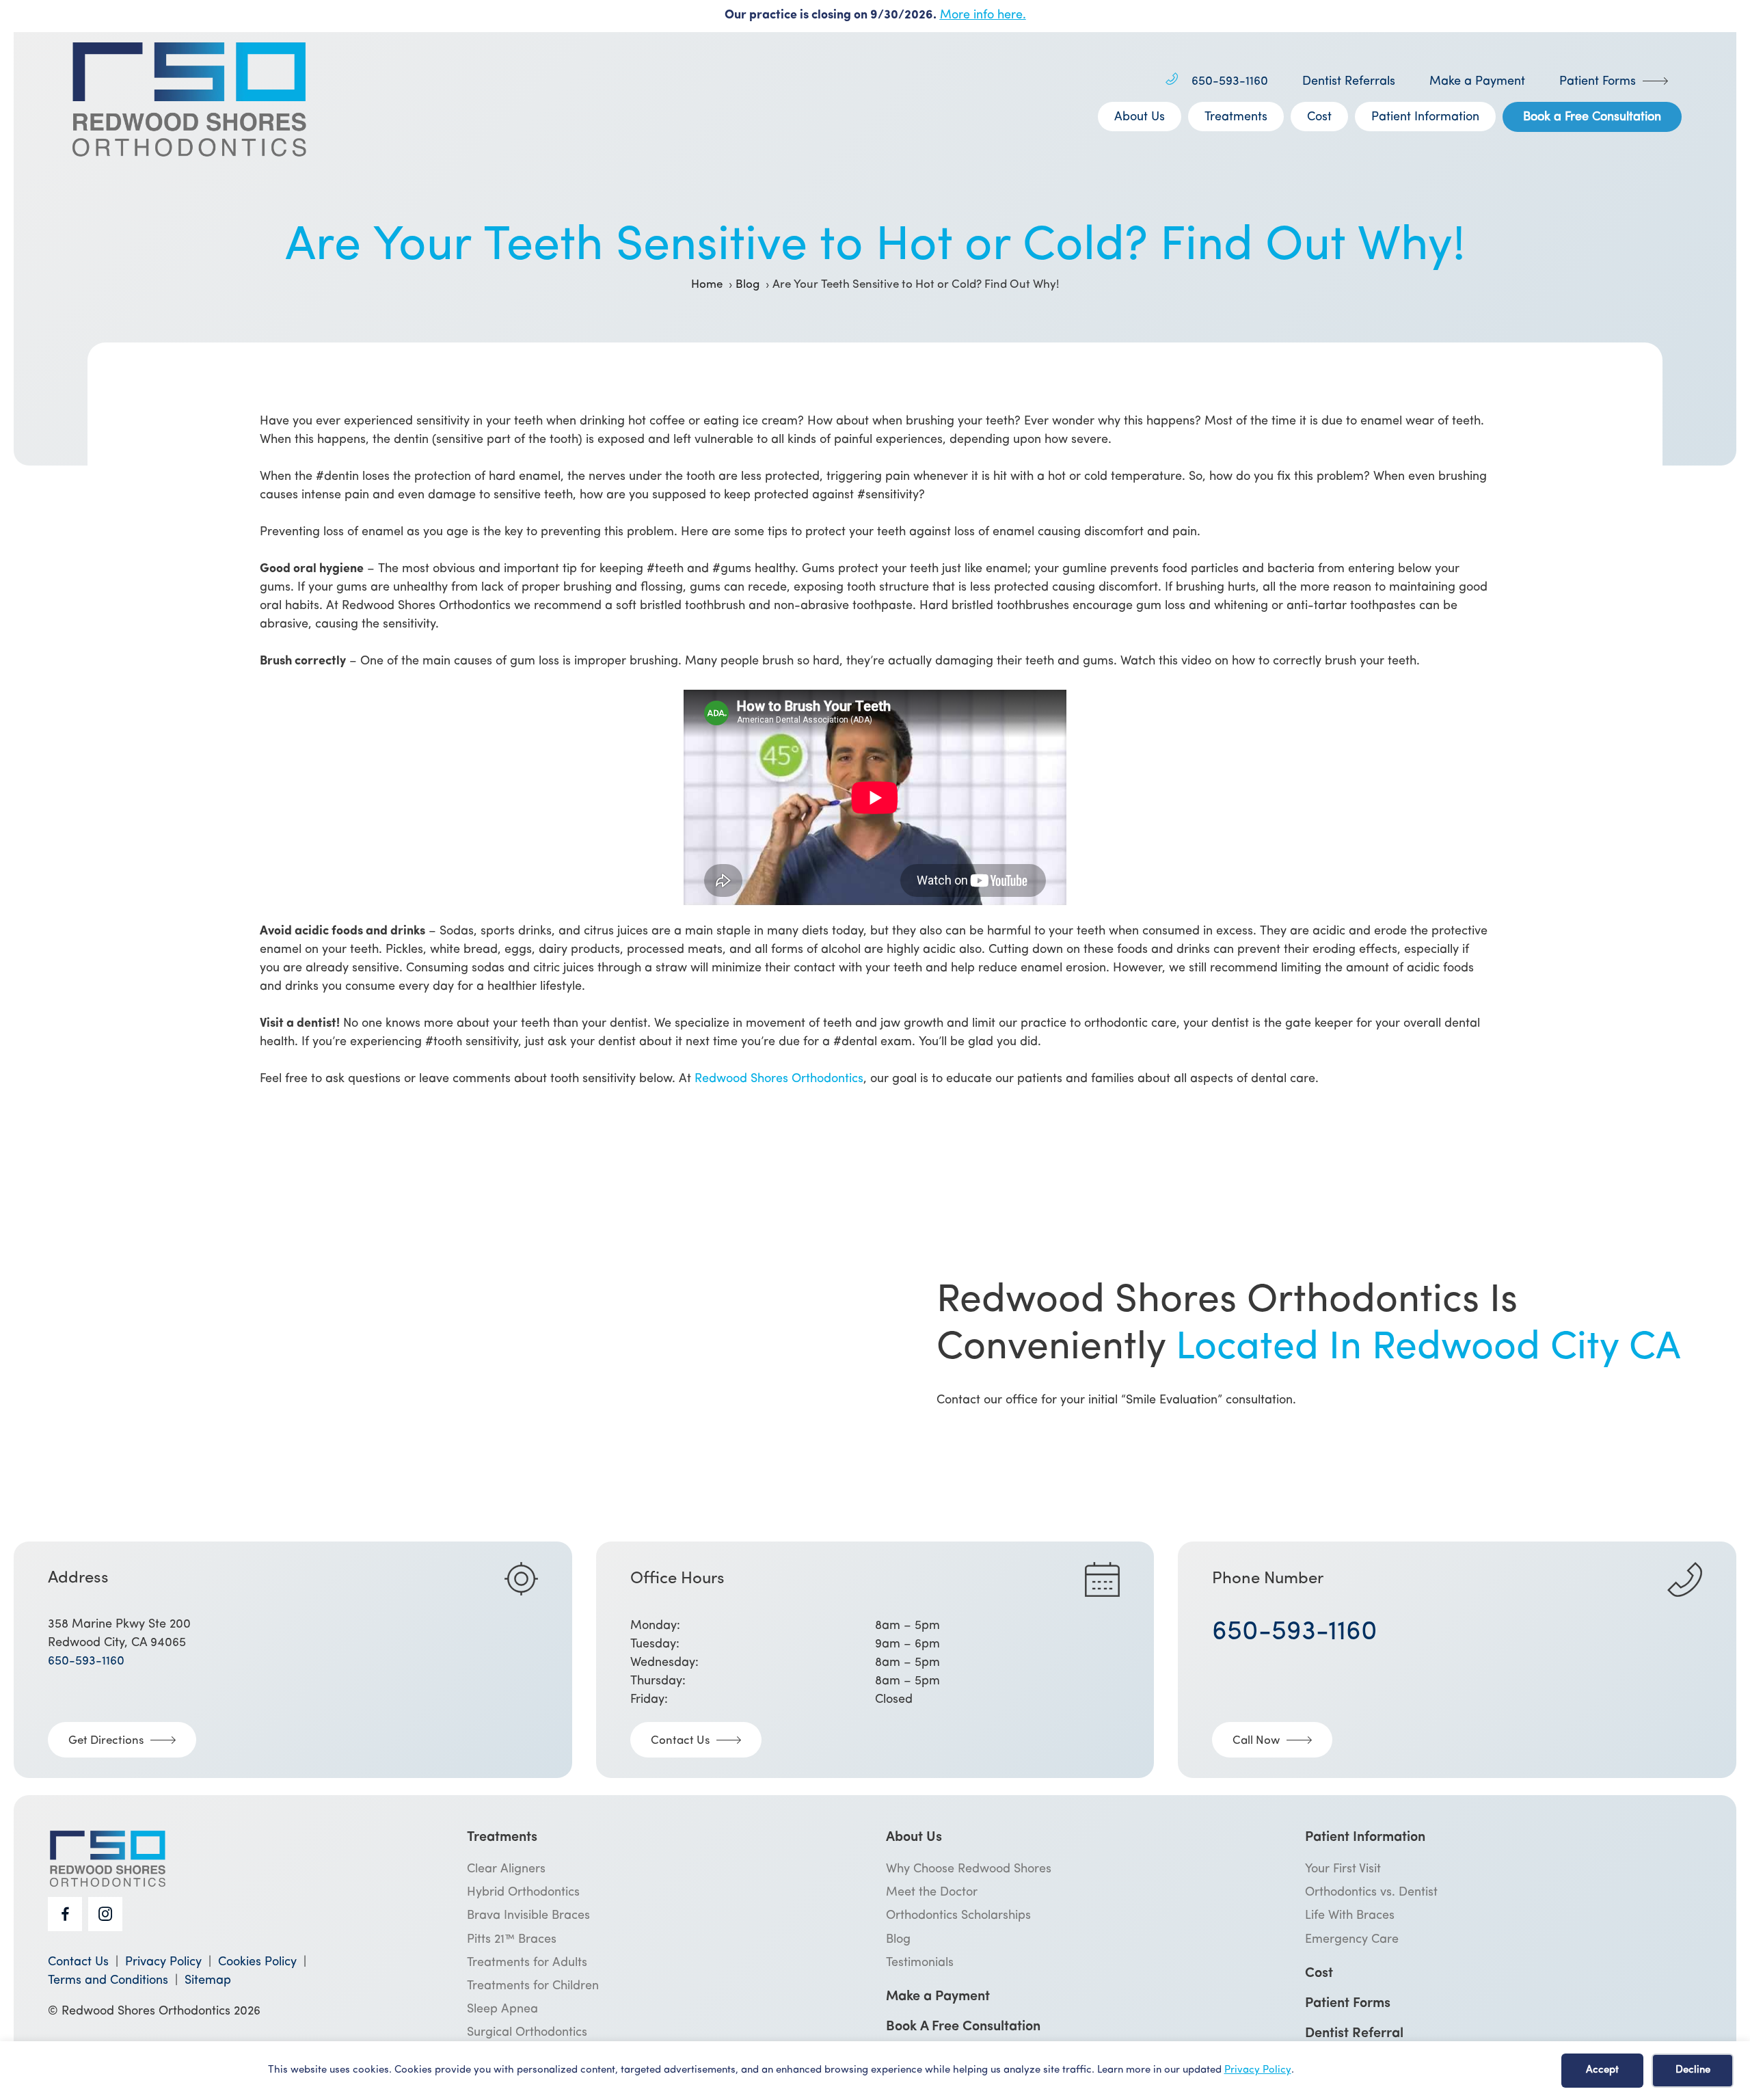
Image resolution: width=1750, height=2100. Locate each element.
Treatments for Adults (527, 1963)
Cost (1319, 118)
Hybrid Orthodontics (523, 1893)
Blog (898, 1940)
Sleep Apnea (502, 2010)
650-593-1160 (1230, 82)
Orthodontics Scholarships (958, 1916)
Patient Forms (1598, 82)
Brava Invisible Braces (528, 1916)
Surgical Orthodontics (527, 2033)
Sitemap (208, 1981)
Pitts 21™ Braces (512, 1940)
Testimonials (920, 1963)
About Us (1140, 118)
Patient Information (1425, 118)
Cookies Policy (257, 1963)
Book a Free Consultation (1592, 118)
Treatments (1236, 118)
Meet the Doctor (932, 1893)
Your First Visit (1343, 1870)
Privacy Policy (1258, 2070)
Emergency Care (1352, 1940)
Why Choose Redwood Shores (969, 1870)
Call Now (1256, 1741)
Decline (1693, 2070)
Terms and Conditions (108, 1981)
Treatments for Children (533, 1987)
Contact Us (680, 1741)
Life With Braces (1350, 1916)
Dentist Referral (1354, 2034)
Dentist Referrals (1349, 82)
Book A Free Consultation (963, 2027)
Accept (1602, 2070)
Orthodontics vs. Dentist (1371, 1893)
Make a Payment (1477, 82)
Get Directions (106, 1741)
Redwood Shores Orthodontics (779, 1079)
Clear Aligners (506, 1870)
